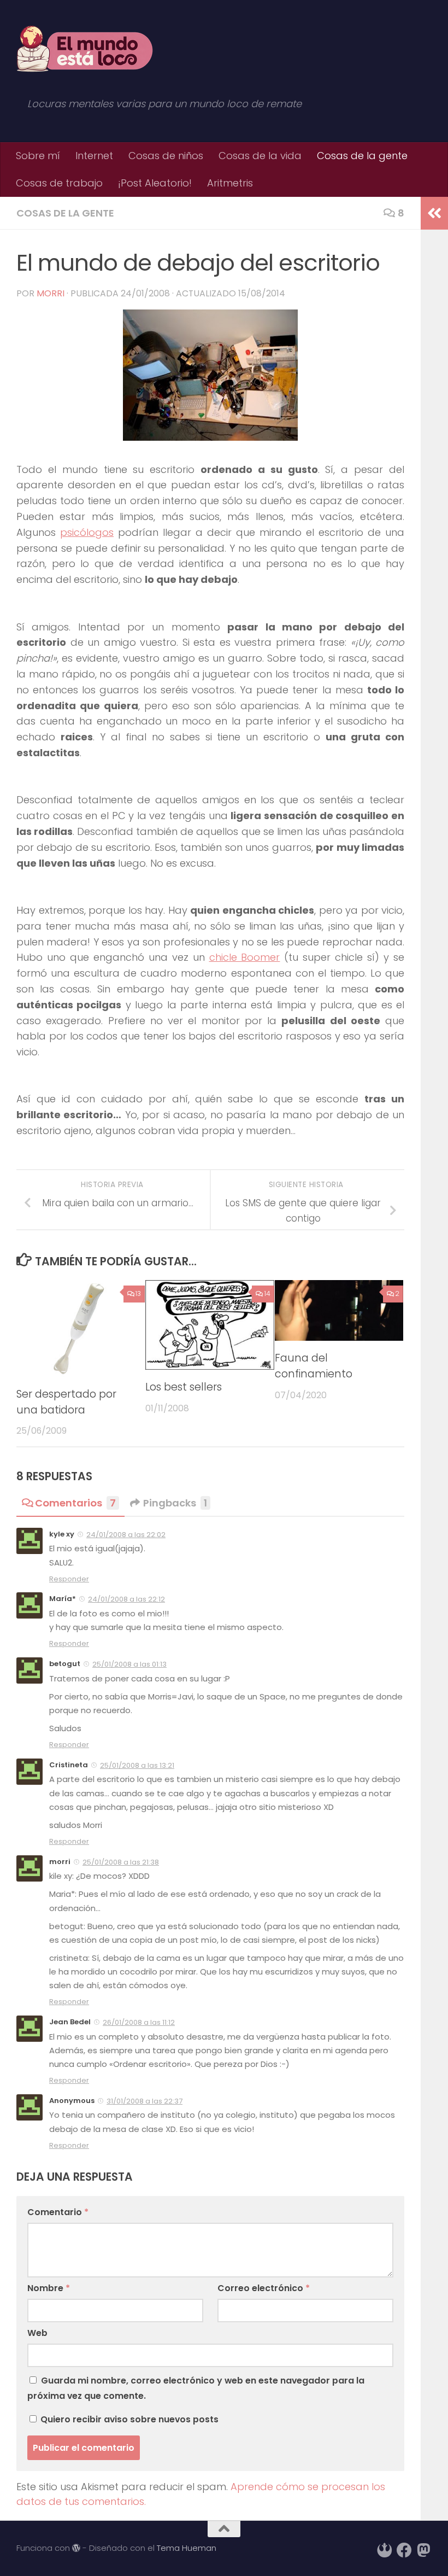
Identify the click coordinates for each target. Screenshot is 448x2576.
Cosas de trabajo (59, 183)
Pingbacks (175, 1503)
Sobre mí (38, 156)
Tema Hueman (187, 2548)
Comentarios (75, 1503)
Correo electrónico (264, 2288)
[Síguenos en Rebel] (385, 2550)
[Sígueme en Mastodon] (424, 2550)
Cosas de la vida (260, 156)
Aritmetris (230, 183)
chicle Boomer (245, 957)
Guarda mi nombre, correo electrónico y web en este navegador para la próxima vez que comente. (196, 2388)
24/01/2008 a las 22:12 (126, 1599)
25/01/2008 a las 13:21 (137, 1765)
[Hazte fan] (404, 2550)
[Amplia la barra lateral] (434, 213)
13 (138, 1293)
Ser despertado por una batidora (66, 1402)
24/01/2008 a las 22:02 (126, 1535)
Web (37, 2333)
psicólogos (87, 532)
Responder (69, 1579)
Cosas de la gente (362, 156)
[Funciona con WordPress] (76, 2548)
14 (267, 1293)
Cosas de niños (166, 156)
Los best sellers (184, 1387)
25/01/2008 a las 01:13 (129, 1664)
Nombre (49, 2288)
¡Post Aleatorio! (155, 183)
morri (51, 293)
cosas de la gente (65, 213)
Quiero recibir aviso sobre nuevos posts (128, 2419)
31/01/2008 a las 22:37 (145, 2101)
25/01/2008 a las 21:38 (121, 1862)
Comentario (58, 2212)
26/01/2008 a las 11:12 (139, 2022)
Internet (94, 156)
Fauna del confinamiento (314, 1366)
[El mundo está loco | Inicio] (85, 49)
